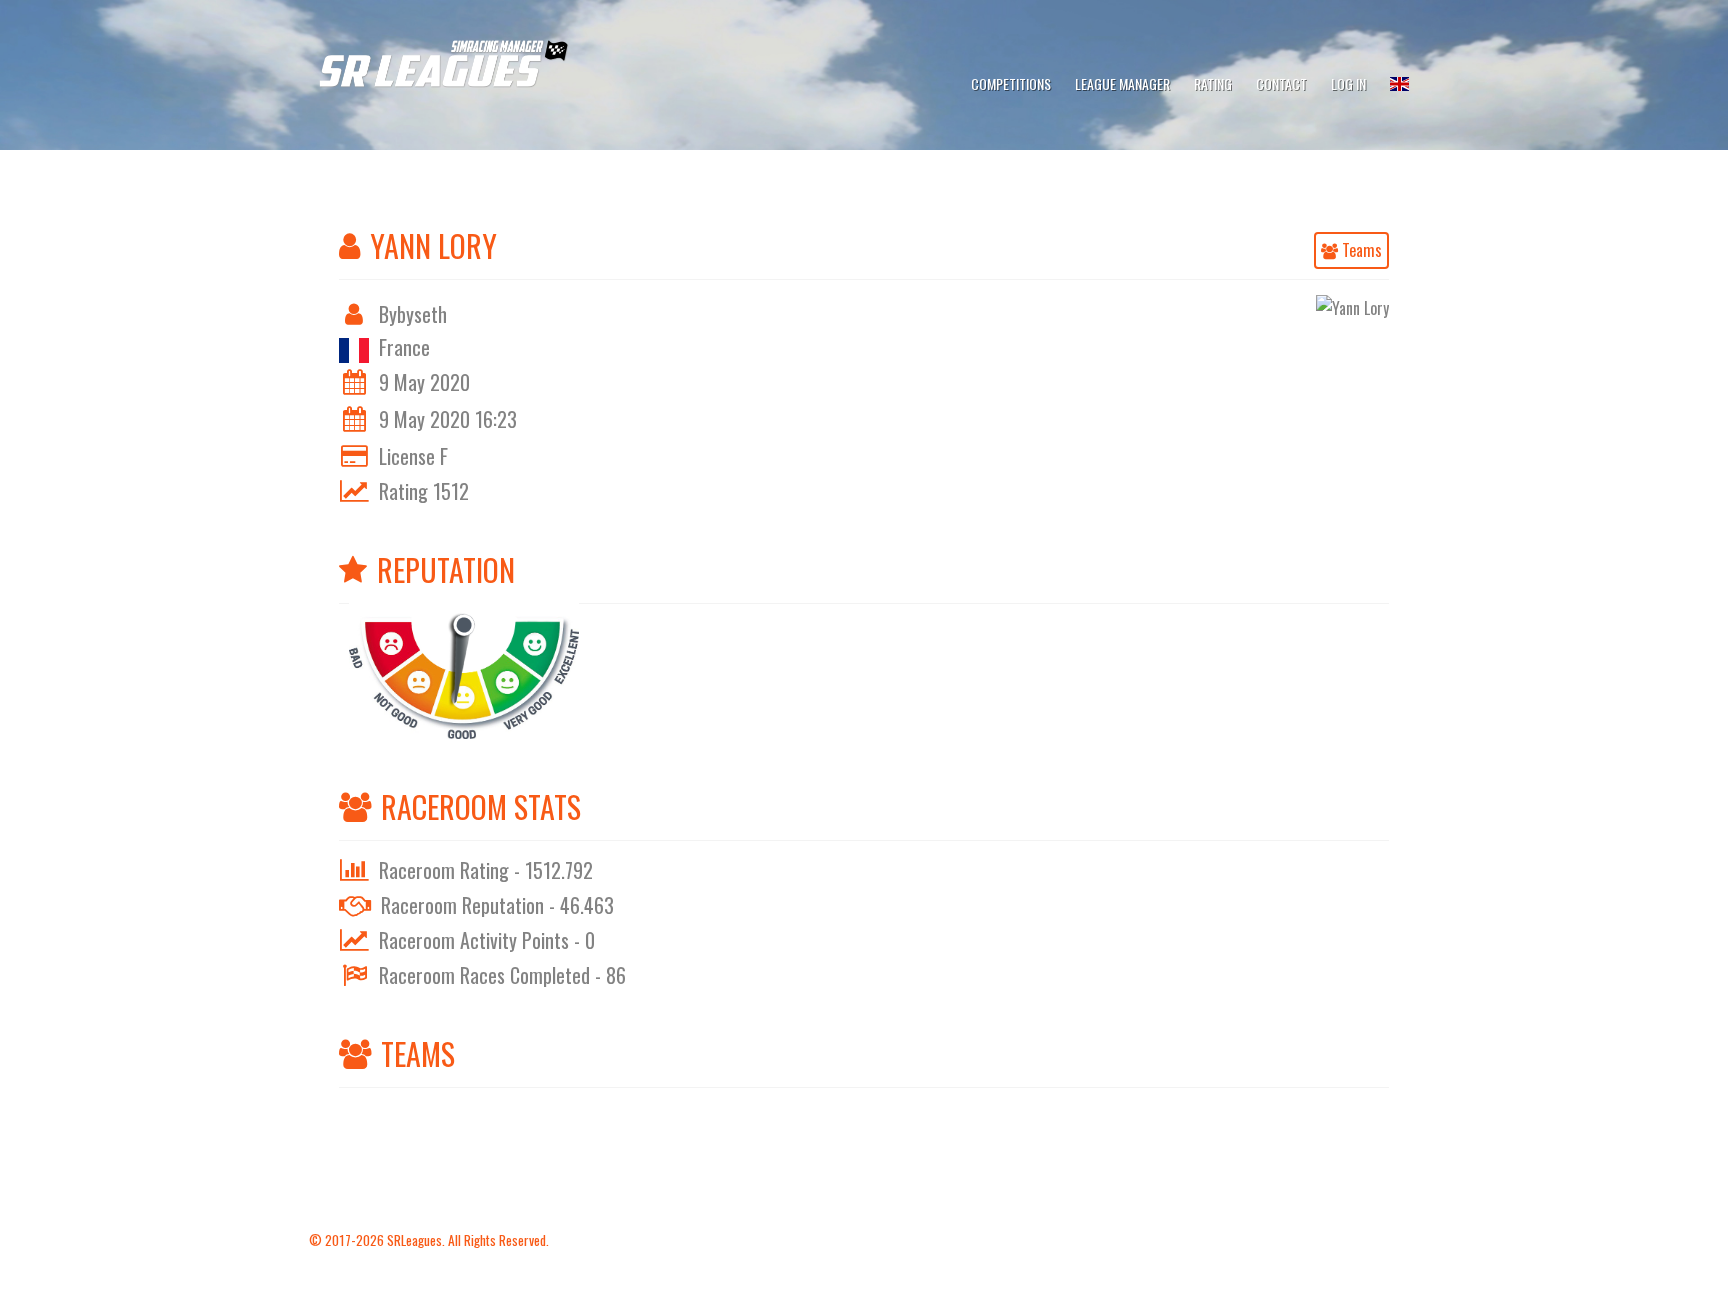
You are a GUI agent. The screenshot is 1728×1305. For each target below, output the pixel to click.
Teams (1360, 250)
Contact (1281, 83)
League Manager (1122, 83)
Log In (1348, 83)
